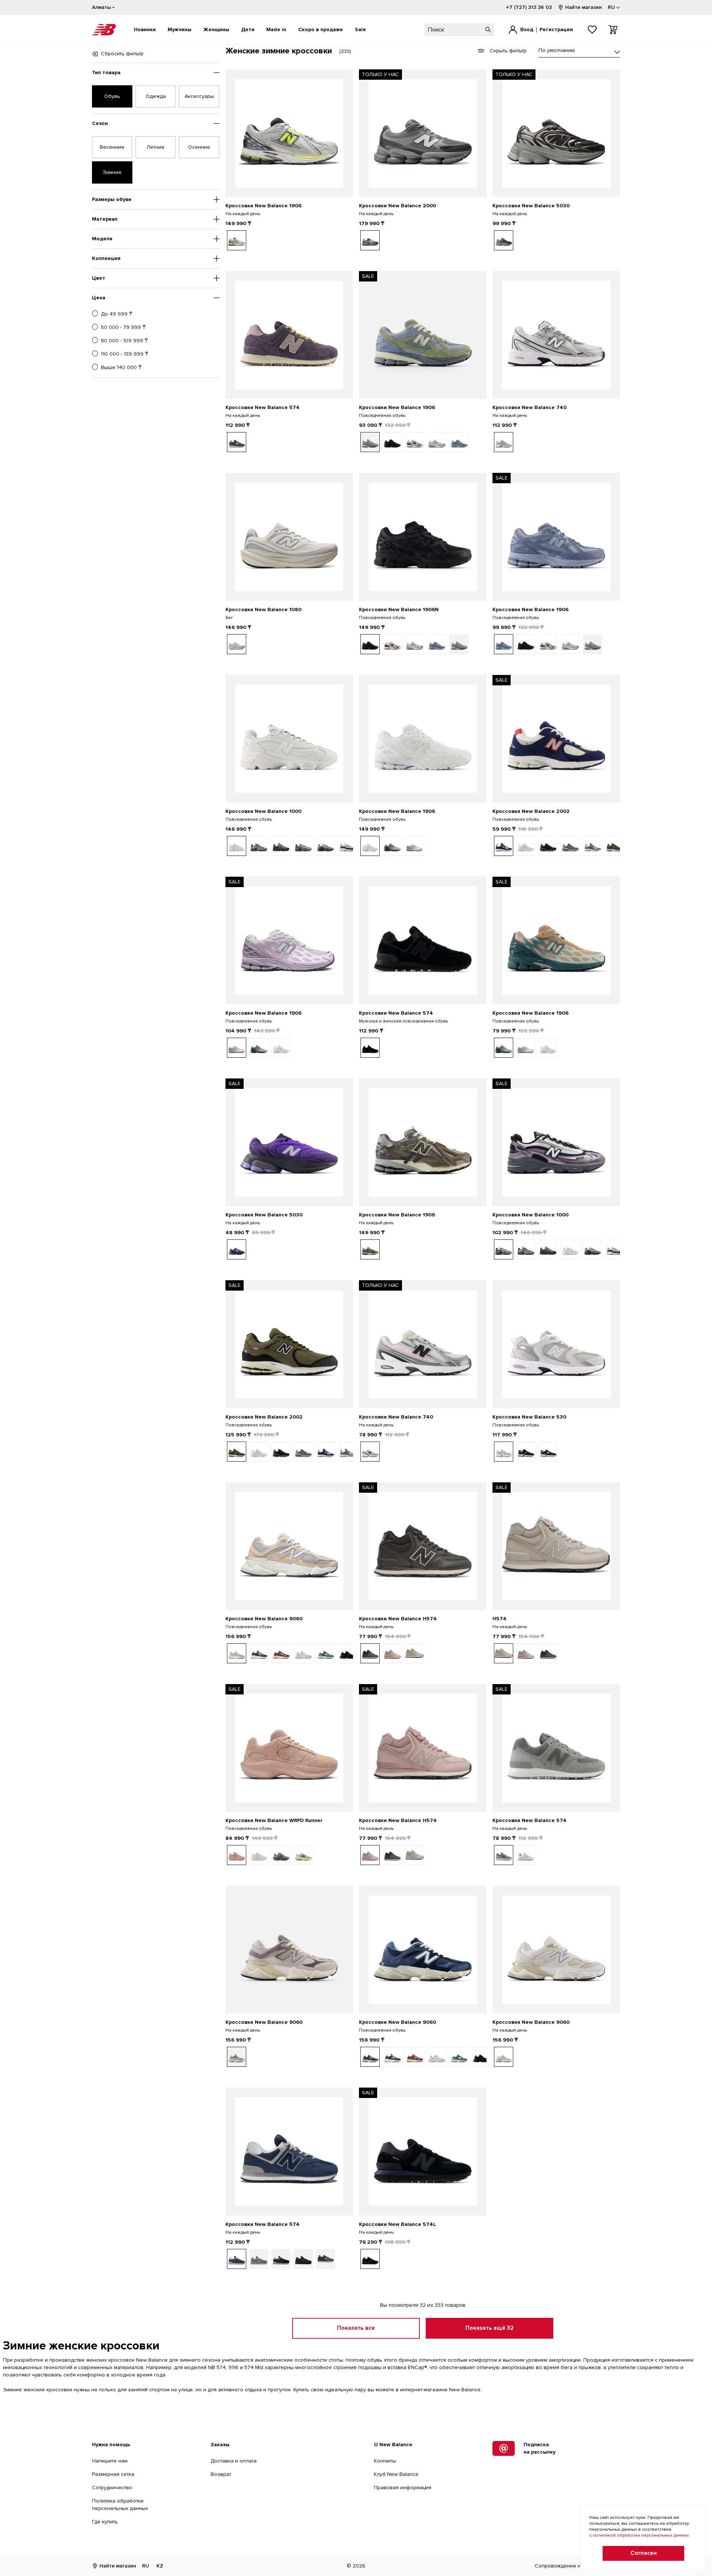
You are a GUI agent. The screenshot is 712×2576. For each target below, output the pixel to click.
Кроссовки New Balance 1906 (263, 206)
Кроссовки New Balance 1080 (263, 610)
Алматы (101, 7)
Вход (527, 29)
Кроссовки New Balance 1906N (399, 610)
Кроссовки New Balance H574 (398, 1619)
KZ (160, 2566)
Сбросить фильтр (122, 54)
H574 (500, 1619)
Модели (102, 239)
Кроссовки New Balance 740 (530, 407)
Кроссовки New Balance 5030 (531, 206)
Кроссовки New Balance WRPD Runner (274, 1820)
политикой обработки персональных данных (641, 2535)
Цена (99, 298)
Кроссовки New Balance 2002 (531, 811)
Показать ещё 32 (489, 2328)
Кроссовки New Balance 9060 (264, 1619)
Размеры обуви (112, 199)
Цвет (99, 278)
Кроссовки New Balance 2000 (398, 206)
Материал (105, 219)
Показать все (356, 2328)
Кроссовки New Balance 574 (263, 407)
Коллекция (106, 258)
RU (146, 2566)
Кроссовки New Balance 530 (529, 1417)
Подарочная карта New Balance (313, 7)
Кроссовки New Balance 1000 (263, 811)
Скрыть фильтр (508, 51)
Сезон (100, 123)
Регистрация (556, 29)
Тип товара (106, 73)
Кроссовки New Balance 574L (398, 2224)
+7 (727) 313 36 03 (529, 7)
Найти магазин (584, 7)
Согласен (644, 2553)
